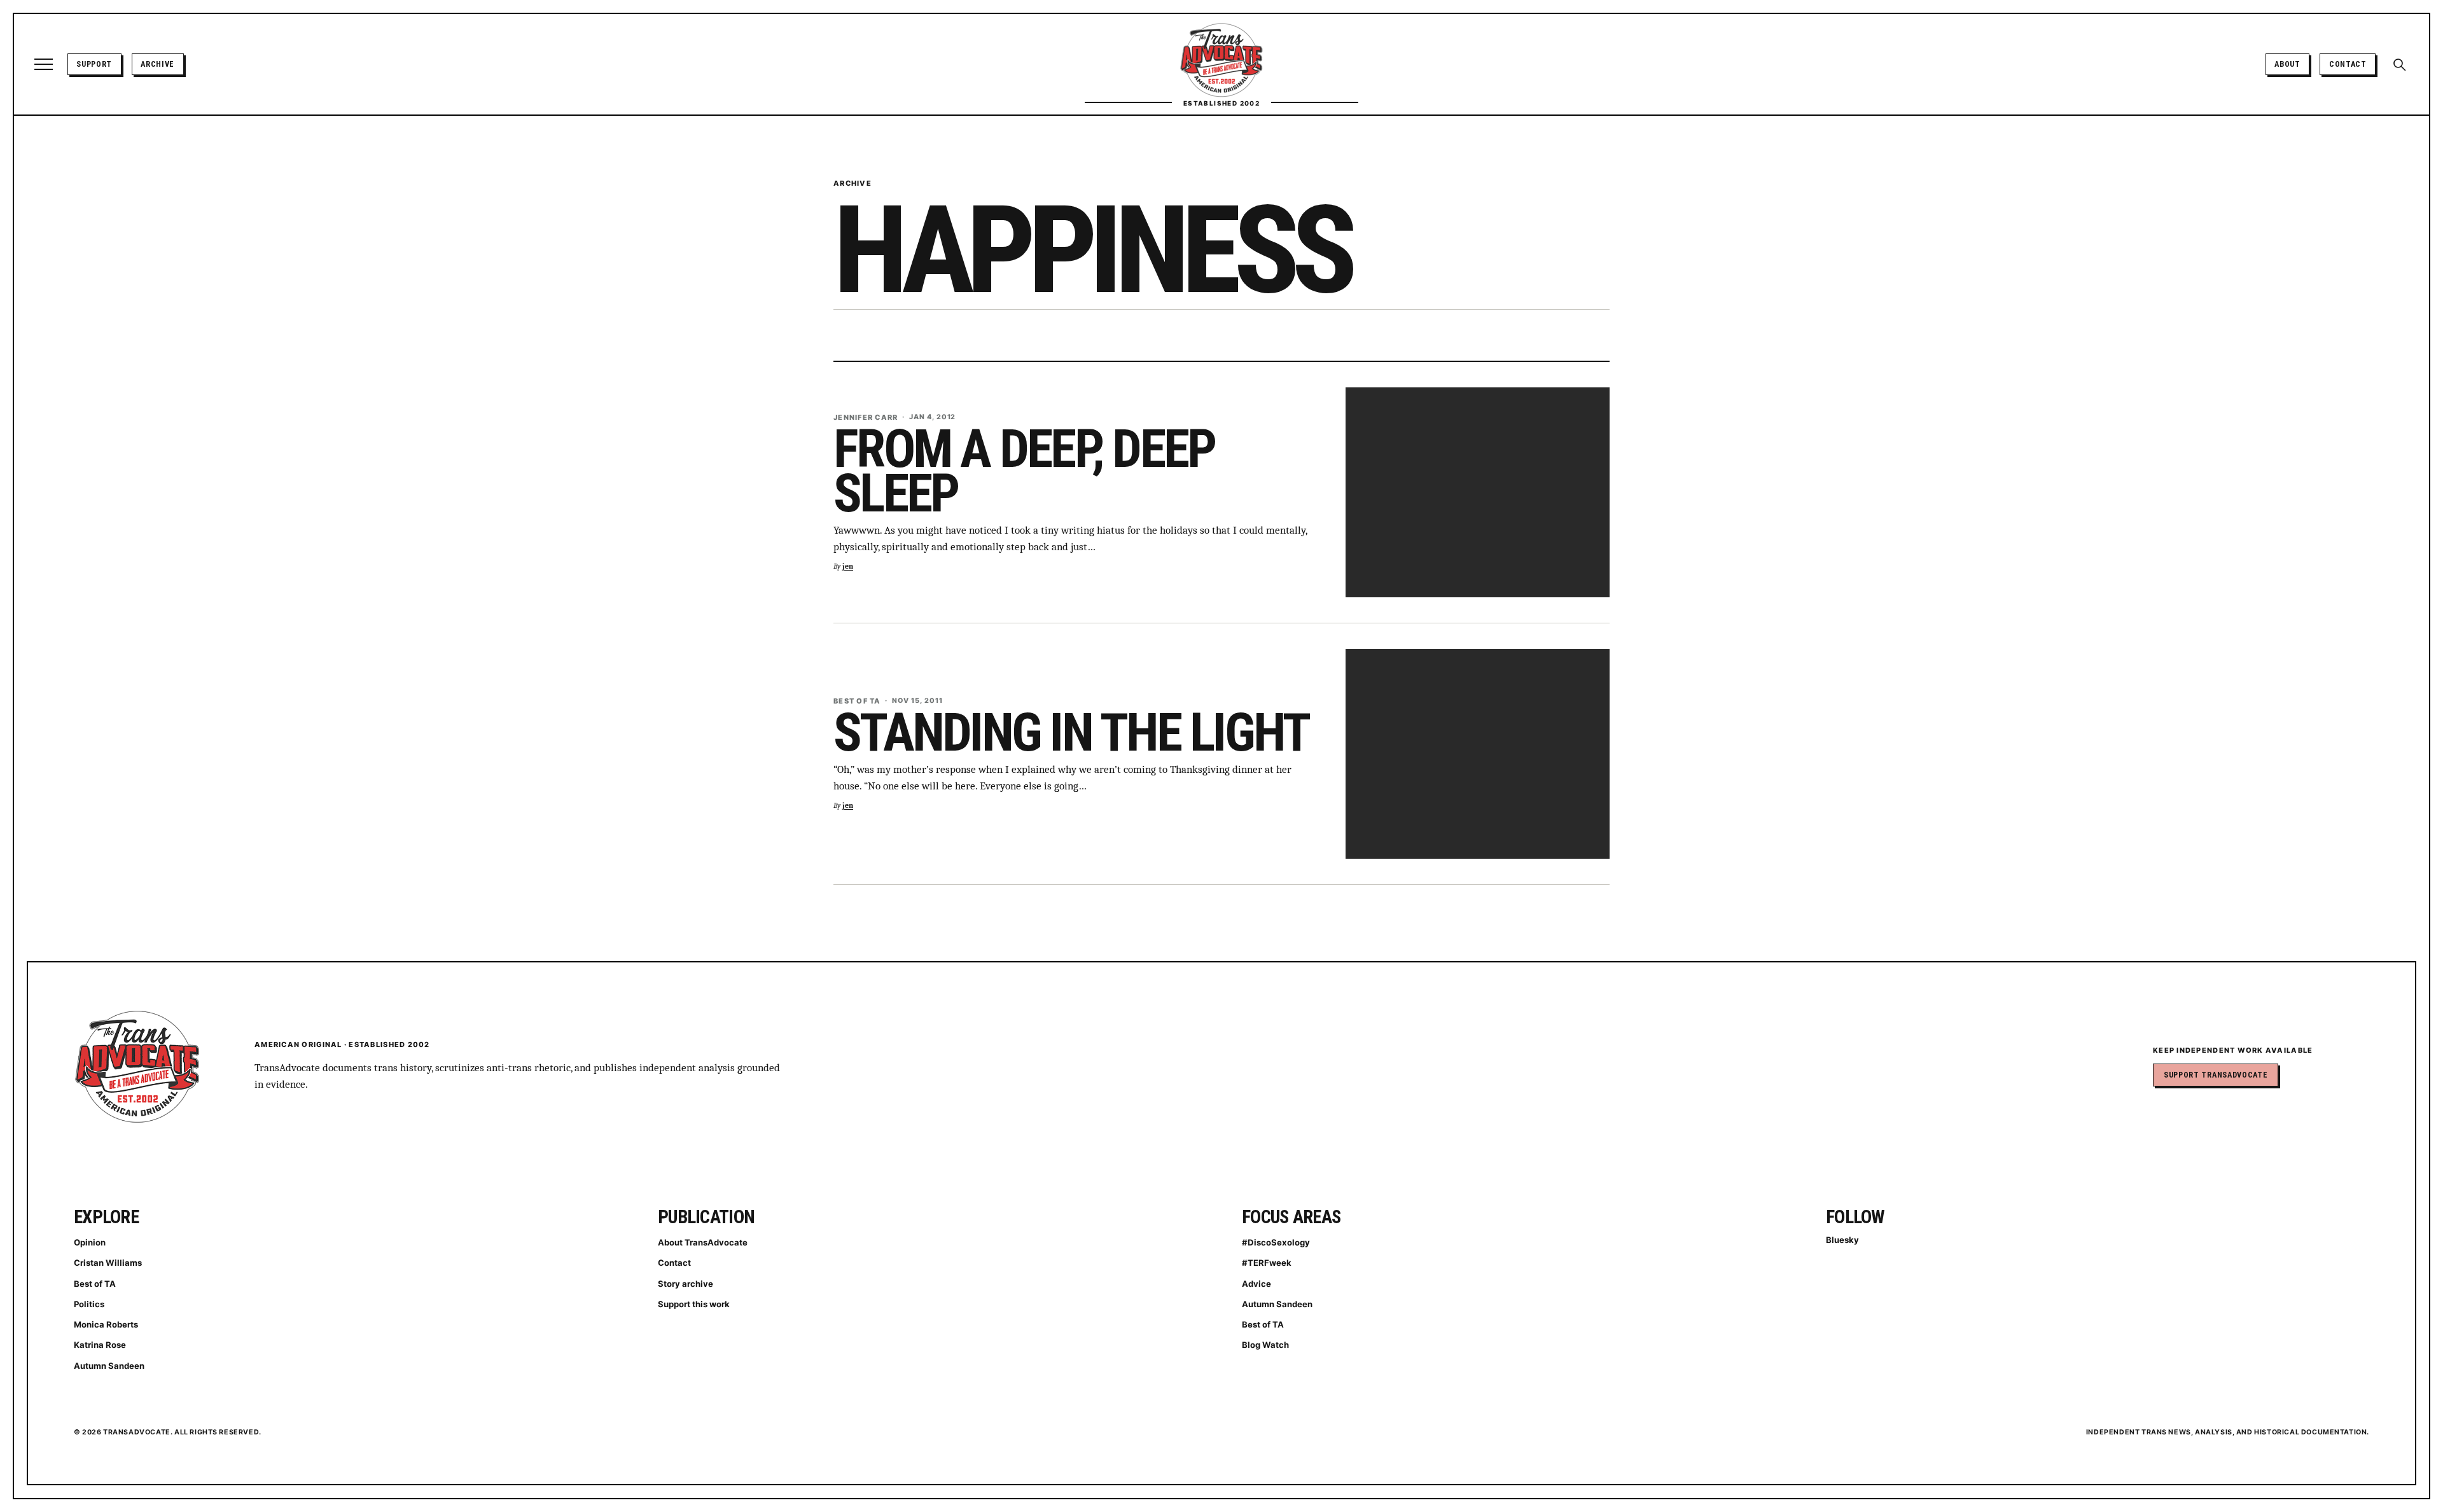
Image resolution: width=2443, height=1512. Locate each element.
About (2287, 64)
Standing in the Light (1071, 732)
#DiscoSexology (1276, 1242)
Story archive (686, 1284)
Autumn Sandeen (109, 1366)
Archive (157, 64)
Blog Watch (1265, 1345)
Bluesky (1842, 1240)
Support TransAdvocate (2216, 1075)
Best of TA (95, 1284)
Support (94, 64)
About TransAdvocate (703, 1242)
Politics (89, 1304)
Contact (2348, 64)
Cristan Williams (108, 1263)
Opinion (90, 1242)
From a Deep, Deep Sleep (1024, 471)
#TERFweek (1267, 1263)
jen (848, 566)
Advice (1256, 1284)
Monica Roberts (106, 1324)
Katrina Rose (100, 1345)
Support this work (694, 1304)
